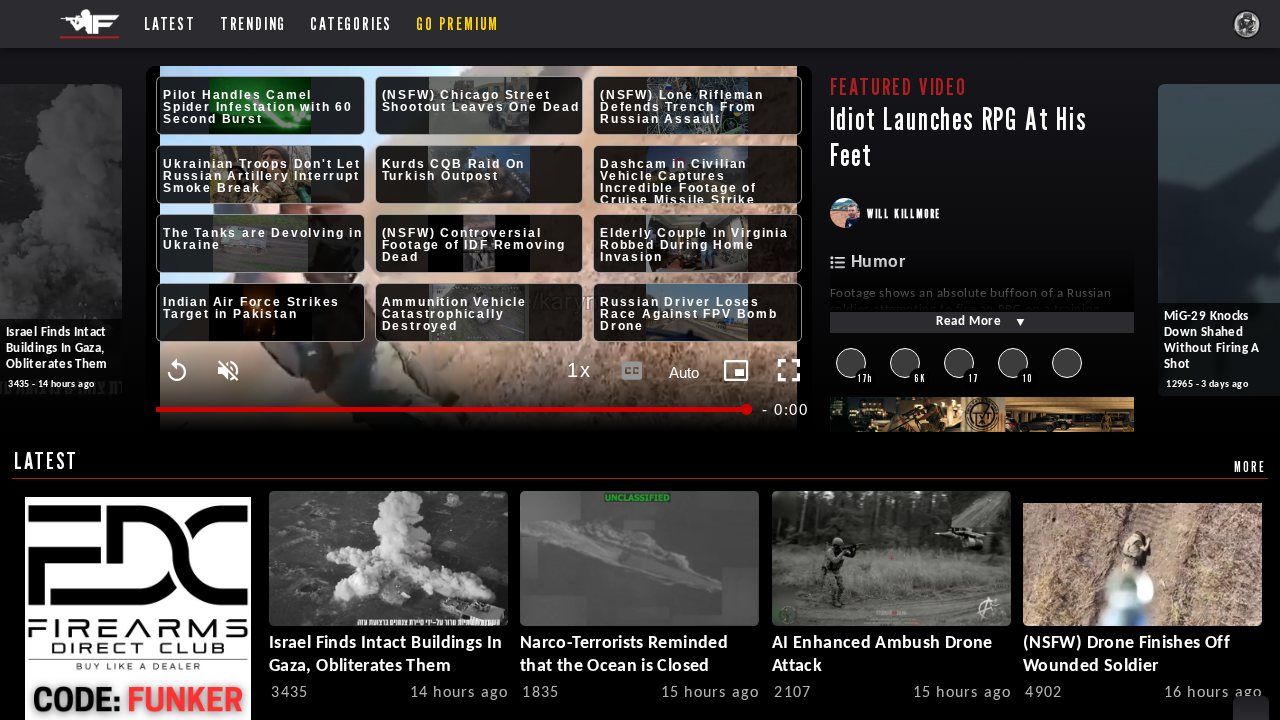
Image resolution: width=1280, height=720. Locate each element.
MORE (1249, 466)
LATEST (46, 460)
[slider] (452, 409)
